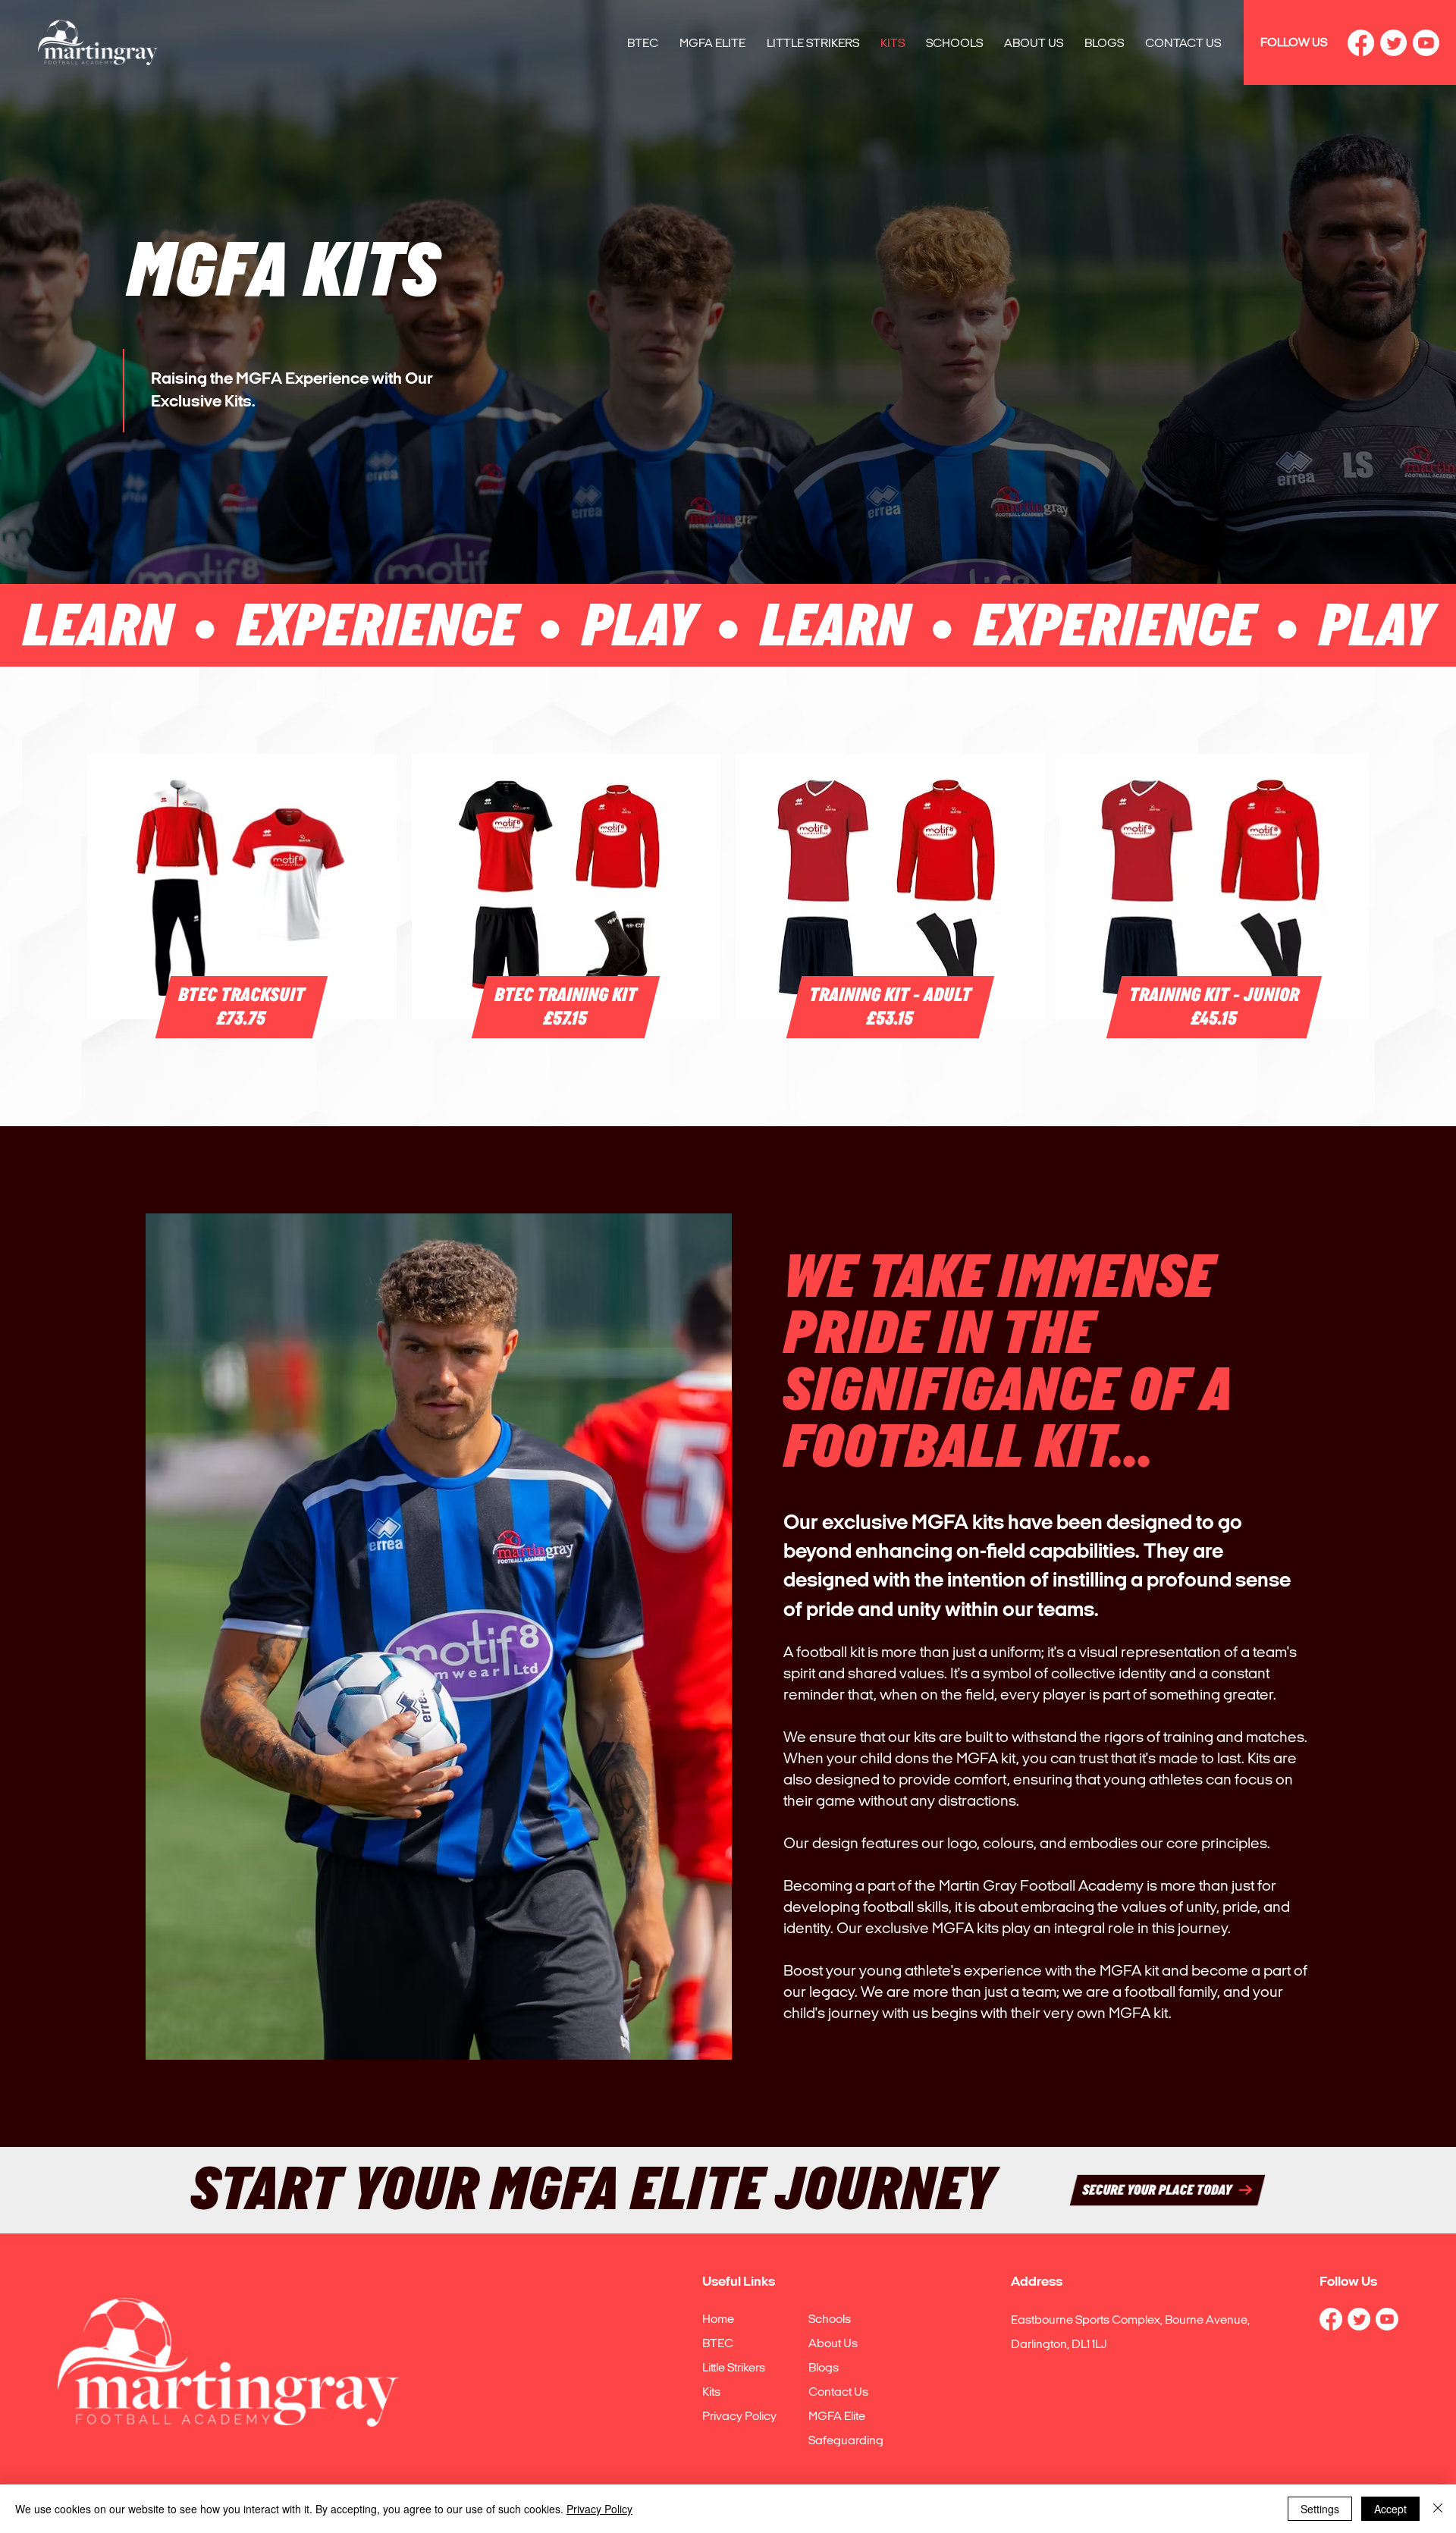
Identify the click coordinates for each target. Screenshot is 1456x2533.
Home (718, 2319)
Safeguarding (846, 2440)
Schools (830, 2319)
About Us (833, 2343)
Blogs (824, 2367)
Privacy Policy (739, 2416)
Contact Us (838, 2392)
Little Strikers (734, 2367)
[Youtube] (1426, 43)
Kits (711, 2392)
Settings (1320, 2509)
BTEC (718, 2343)
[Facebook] (1361, 43)
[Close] (1438, 2509)
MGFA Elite (837, 2416)
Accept (1390, 2509)
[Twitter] (1393, 43)
